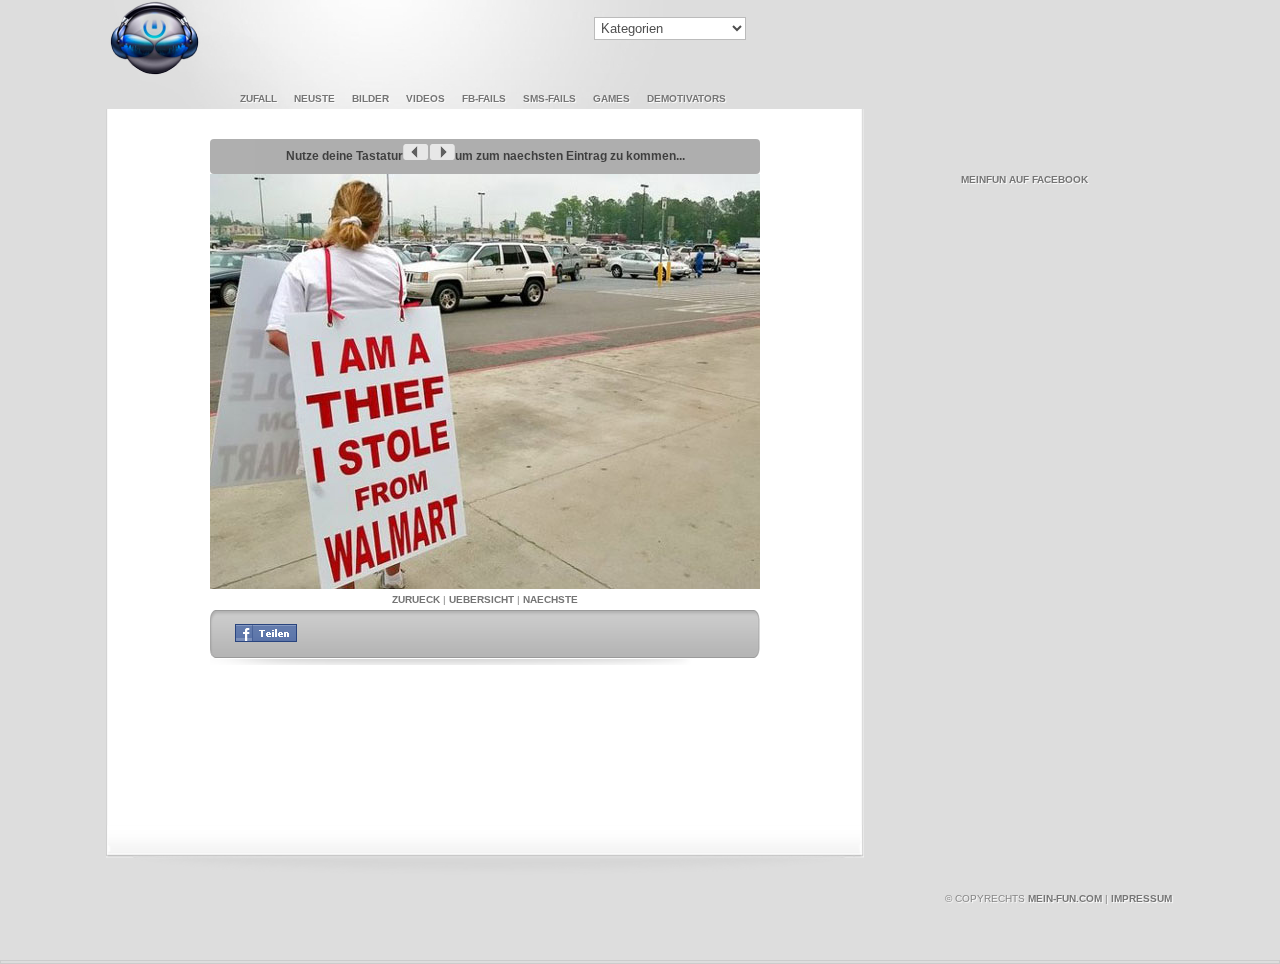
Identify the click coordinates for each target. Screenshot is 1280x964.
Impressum (1141, 898)
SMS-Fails (549, 98)
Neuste (314, 98)
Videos (425, 98)
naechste (550, 599)
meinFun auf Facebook (1024, 179)
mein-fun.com (1065, 898)
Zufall (258, 98)
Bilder (370, 98)
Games (611, 98)
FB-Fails (484, 98)
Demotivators (686, 98)
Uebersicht (481, 599)
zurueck (416, 599)
